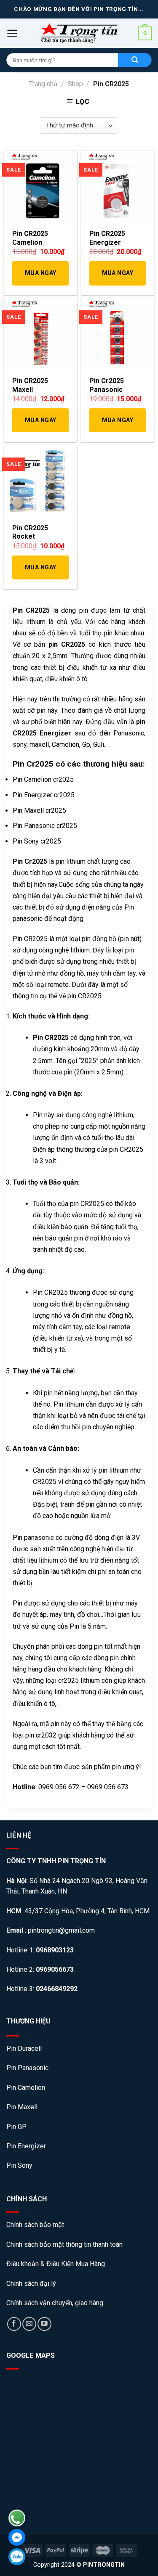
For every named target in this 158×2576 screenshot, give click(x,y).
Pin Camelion (26, 2088)
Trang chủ (43, 84)
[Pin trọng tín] (79, 33)
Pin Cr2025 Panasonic (107, 385)
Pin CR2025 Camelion (30, 238)
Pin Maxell (22, 2107)
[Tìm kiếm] (135, 60)
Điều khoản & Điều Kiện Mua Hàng (56, 2264)
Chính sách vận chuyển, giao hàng (55, 2303)
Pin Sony (19, 2165)
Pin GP (16, 2127)
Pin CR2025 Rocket (30, 532)
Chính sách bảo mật (36, 2225)
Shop (75, 84)
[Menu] (12, 33)
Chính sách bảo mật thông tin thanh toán (64, 2244)
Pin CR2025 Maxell (30, 385)
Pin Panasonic (27, 2068)
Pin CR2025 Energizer (107, 238)
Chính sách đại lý (31, 2284)
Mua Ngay (40, 273)
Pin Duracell (24, 2048)
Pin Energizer (26, 2146)
